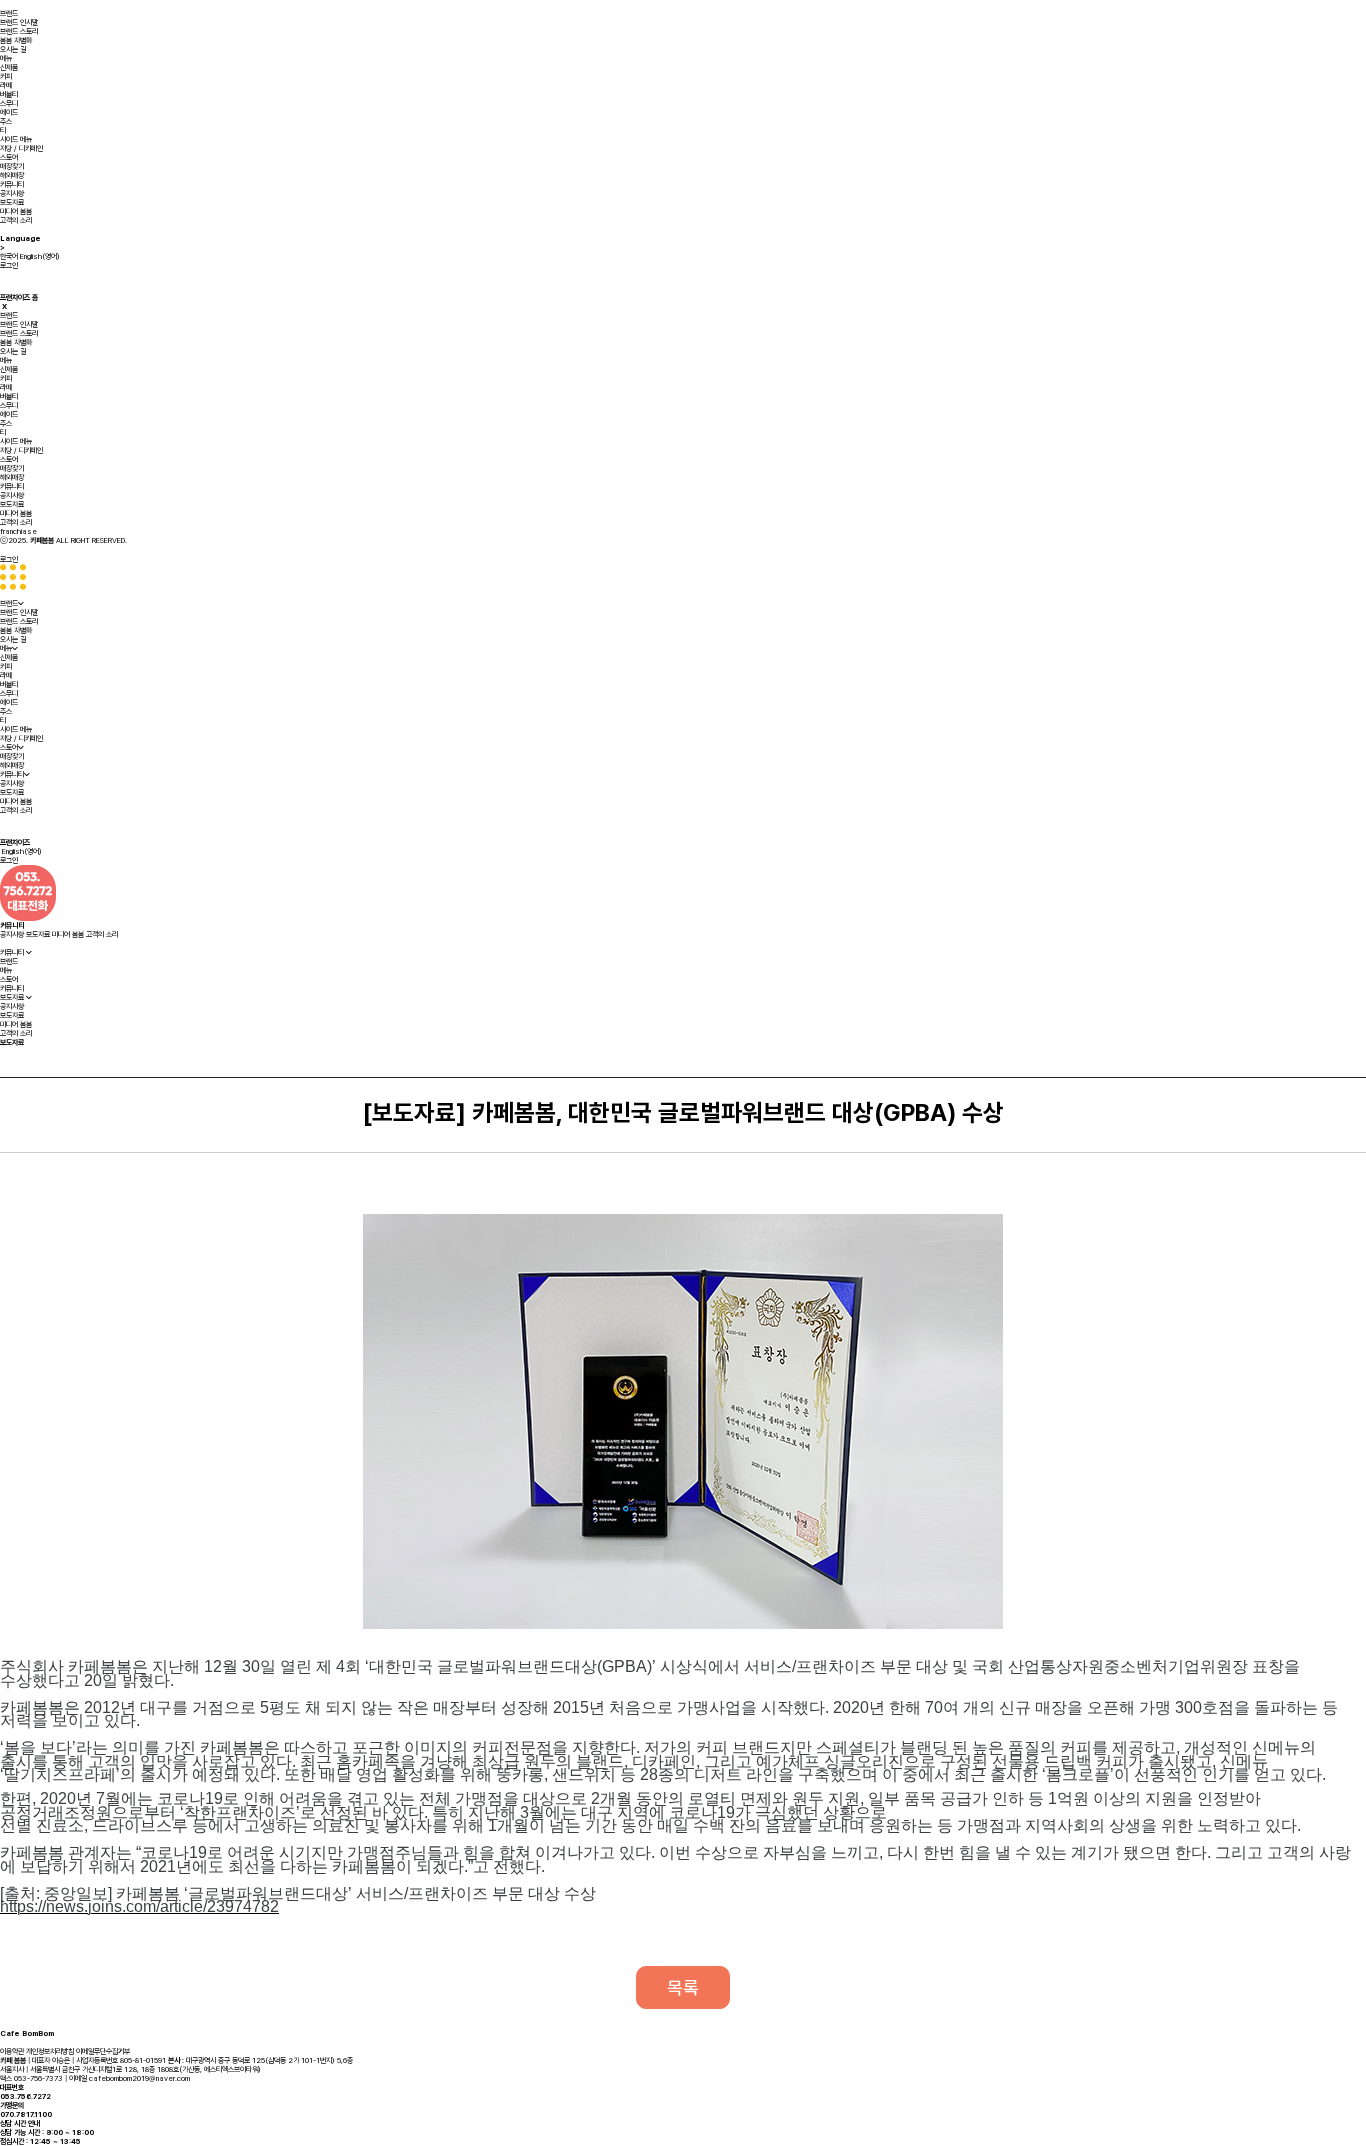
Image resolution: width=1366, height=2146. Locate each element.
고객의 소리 (16, 220)
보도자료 (12, 202)
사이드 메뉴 (16, 139)
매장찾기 (12, 166)
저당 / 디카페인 (21, 148)
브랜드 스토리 (19, 31)
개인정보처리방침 (50, 2051)
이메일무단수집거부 (103, 2051)
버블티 (9, 94)
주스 (6, 121)
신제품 (9, 67)
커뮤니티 (12, 184)
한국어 (9, 256)
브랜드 (9, 13)
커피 (6, 76)
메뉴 (6, 58)
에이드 (9, 112)
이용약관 (12, 2051)
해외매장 (12, 175)
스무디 (9, 103)
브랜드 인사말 (19, 22)
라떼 (6, 85)
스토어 (9, 157)
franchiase (18, 531)
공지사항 (12, 193)
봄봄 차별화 (16, 40)
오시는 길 (13, 49)
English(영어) (40, 256)
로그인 (9, 265)
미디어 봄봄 (16, 211)
